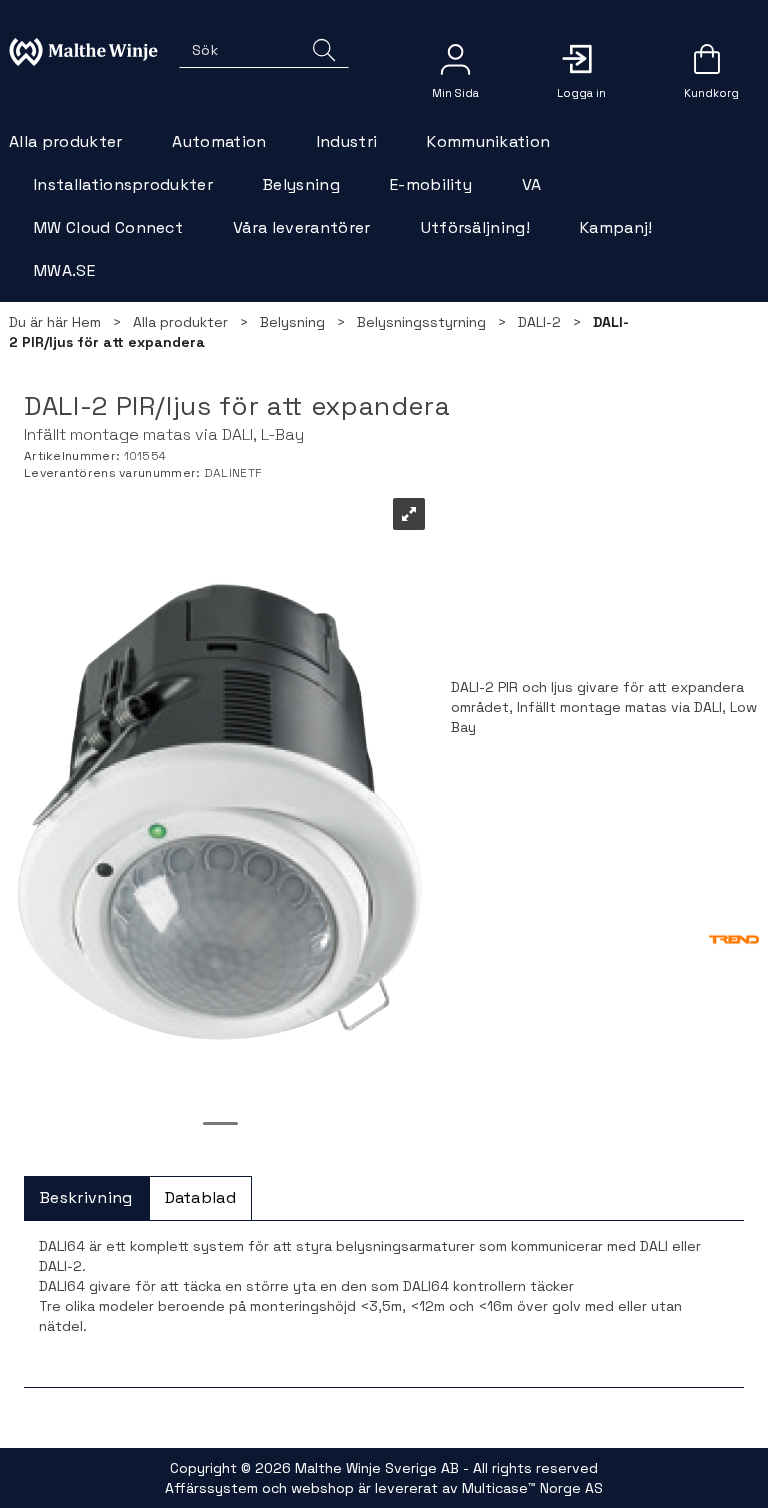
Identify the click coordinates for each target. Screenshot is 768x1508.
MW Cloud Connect (108, 227)
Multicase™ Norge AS (532, 1488)
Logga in (581, 59)
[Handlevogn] (707, 66)
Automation (219, 141)
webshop (322, 1488)
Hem (86, 322)
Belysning (301, 184)
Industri (347, 141)
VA (532, 184)
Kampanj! (616, 227)
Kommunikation (488, 141)
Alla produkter (65, 141)
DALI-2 (539, 322)
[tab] (86, 1198)
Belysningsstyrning (421, 322)
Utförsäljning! (475, 227)
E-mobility (431, 184)
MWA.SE (64, 270)
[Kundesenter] (455, 59)
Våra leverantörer (301, 227)
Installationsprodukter (123, 184)
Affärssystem (211, 1488)
